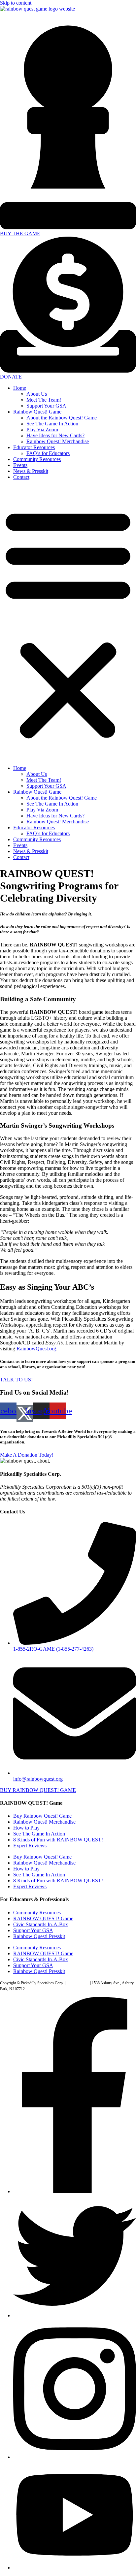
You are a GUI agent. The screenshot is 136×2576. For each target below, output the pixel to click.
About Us (37, 394)
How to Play (26, 1828)
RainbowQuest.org (36, 1349)
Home (20, 388)
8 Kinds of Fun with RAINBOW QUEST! (58, 1840)
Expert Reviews (30, 1846)
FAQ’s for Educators (48, 453)
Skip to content (16, 3)
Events (20, 465)
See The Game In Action (52, 424)
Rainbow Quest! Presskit (39, 1936)
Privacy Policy (78, 1983)
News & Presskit (31, 471)
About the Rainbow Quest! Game (62, 418)
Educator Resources (34, 447)
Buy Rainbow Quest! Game (42, 1816)
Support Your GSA (46, 406)
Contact (21, 477)
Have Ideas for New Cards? (55, 435)
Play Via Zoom (42, 429)
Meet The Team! (44, 400)
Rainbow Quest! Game (37, 412)
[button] (68, 623)
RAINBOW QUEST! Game (43, 1918)
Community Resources (37, 459)
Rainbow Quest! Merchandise (58, 441)
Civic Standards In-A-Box (41, 1924)
